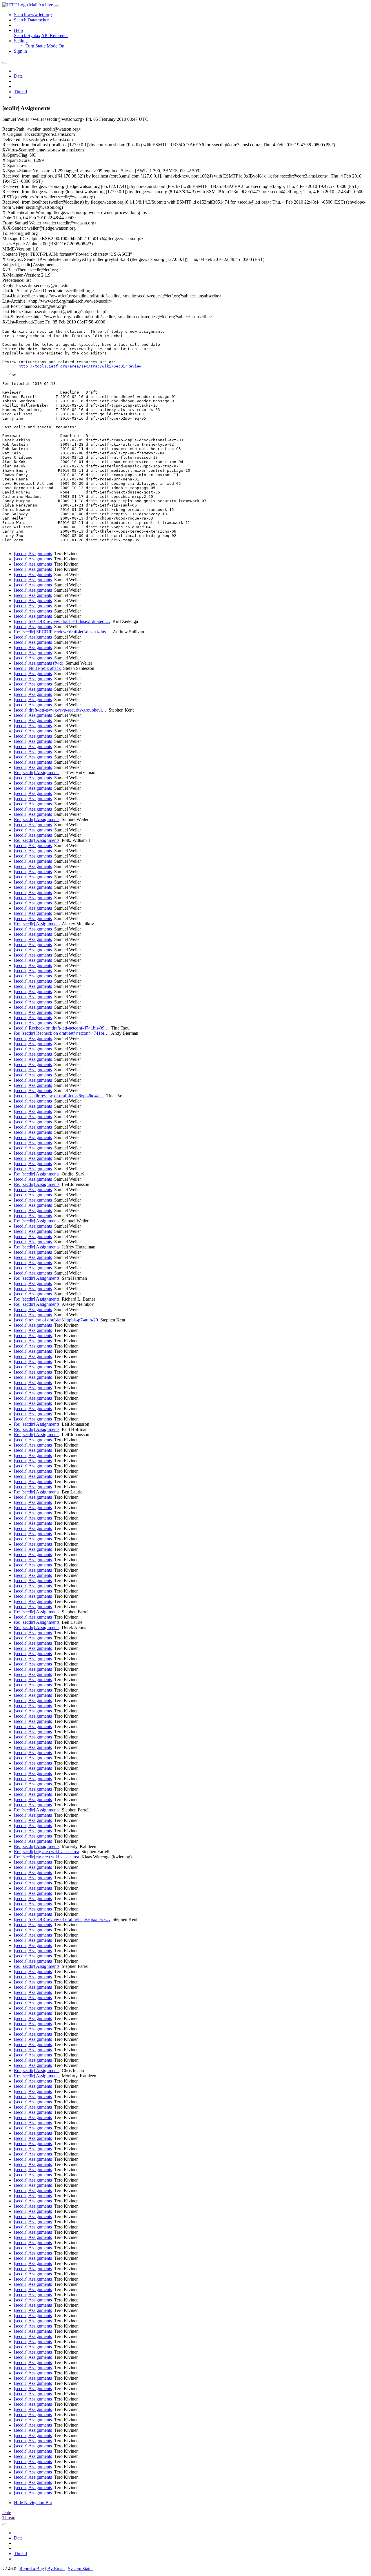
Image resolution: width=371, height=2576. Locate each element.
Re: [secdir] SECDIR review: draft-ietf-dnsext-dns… (62, 632)
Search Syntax (27, 35)
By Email (56, 2569)
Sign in (20, 51)
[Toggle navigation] (57, 6)
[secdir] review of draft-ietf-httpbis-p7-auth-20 (56, 1320)
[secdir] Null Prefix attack (37, 668)
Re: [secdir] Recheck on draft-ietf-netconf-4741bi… (61, 1033)
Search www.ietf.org (33, 15)
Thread (20, 92)
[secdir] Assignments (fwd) (39, 663)
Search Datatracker (31, 20)
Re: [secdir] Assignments (37, 773)
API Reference (55, 35)
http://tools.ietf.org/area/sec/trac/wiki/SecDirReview (80, 366)
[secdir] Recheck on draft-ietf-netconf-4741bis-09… (61, 1028)
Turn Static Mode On (45, 46)
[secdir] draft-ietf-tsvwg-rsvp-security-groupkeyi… (60, 710)
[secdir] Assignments (33, 554)
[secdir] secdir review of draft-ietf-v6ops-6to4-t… (59, 1096)
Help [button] (18, 30)
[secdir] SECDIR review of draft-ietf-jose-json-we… (62, 1919)
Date (18, 76)
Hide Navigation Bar (33, 2503)
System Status (81, 2569)
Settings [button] (21, 41)
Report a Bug (32, 2569)
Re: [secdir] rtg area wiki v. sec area (47, 1852)
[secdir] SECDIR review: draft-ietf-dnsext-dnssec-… (62, 621)
